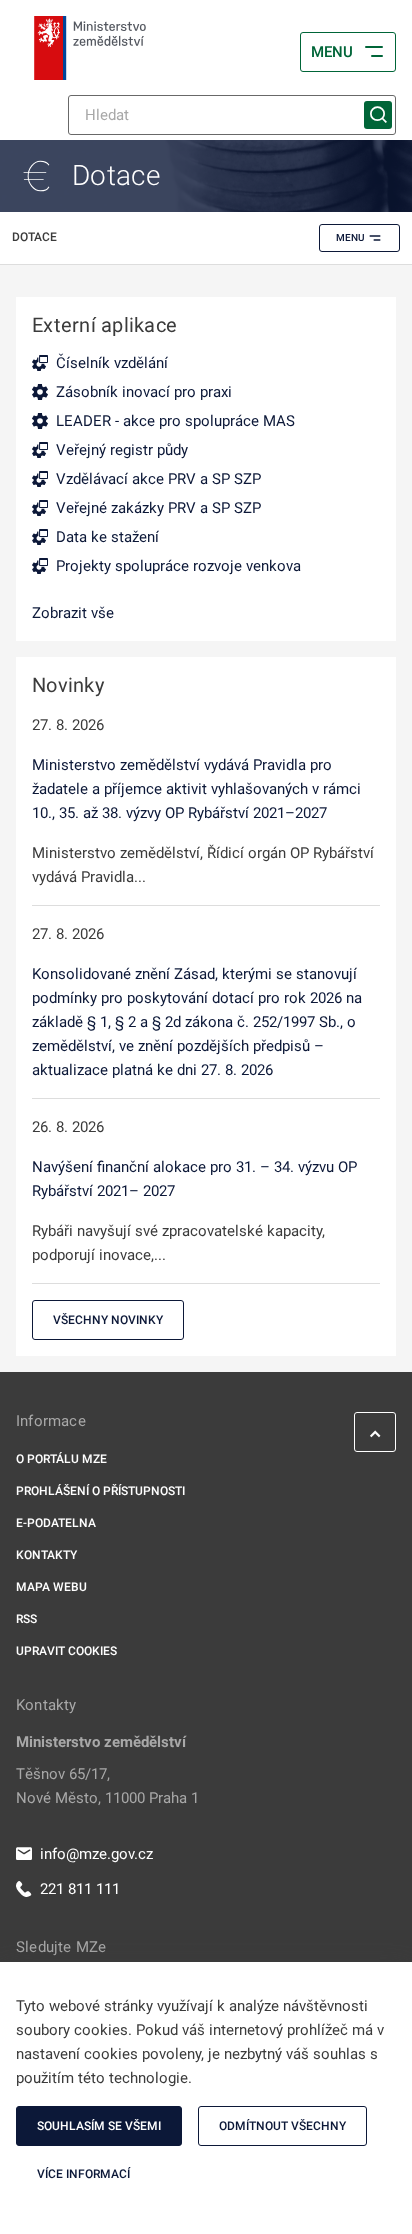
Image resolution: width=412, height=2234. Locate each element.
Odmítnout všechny (282, 2126)
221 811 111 (80, 1889)
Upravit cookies (66, 1651)
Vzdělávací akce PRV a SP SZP (158, 479)
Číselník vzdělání (112, 363)
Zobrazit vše (73, 613)
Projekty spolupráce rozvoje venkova (178, 566)
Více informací (83, 2174)
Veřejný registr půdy (122, 450)
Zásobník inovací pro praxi (144, 392)
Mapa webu (51, 1587)
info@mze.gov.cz (96, 1854)
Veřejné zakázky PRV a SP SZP (158, 508)
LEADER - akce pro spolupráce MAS (175, 421)
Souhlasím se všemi (99, 2126)
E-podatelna (56, 1523)
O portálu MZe (61, 1459)
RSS (26, 1619)
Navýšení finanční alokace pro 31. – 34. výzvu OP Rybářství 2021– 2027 (194, 1179)
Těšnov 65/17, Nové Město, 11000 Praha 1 (107, 1786)
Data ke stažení (107, 537)
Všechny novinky (108, 1320)
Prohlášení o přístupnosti (100, 1491)
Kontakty (46, 1555)
